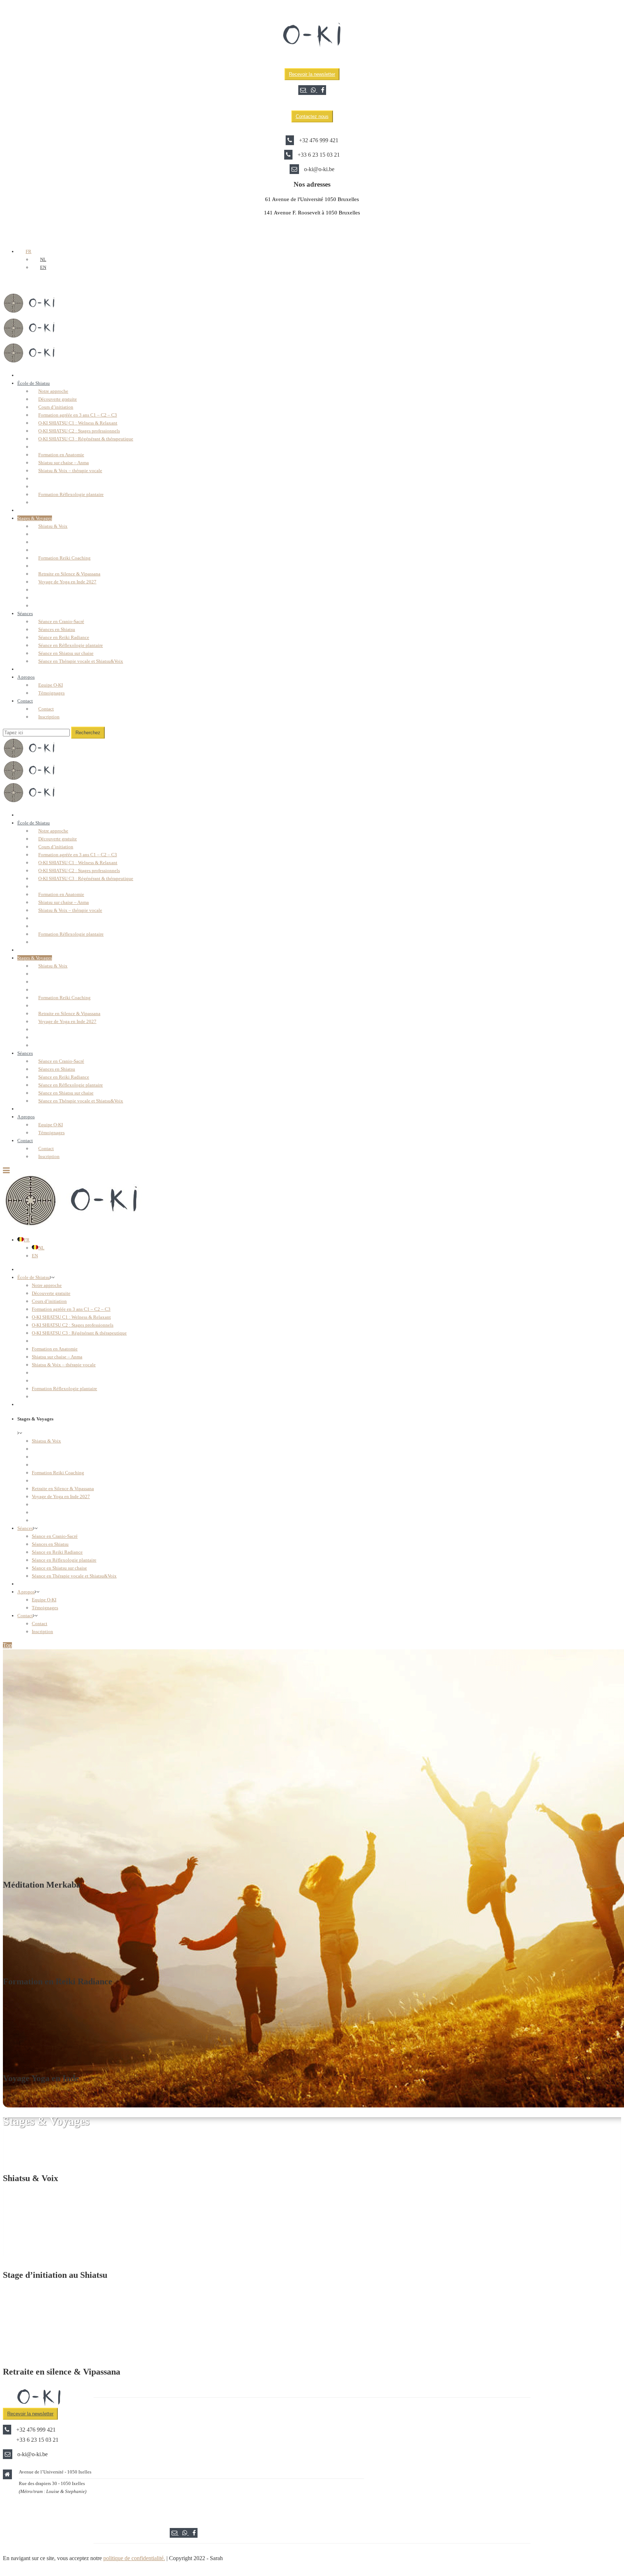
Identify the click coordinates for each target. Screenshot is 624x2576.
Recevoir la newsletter (312, 74)
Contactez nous (312, 116)
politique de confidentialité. (134, 2558)
